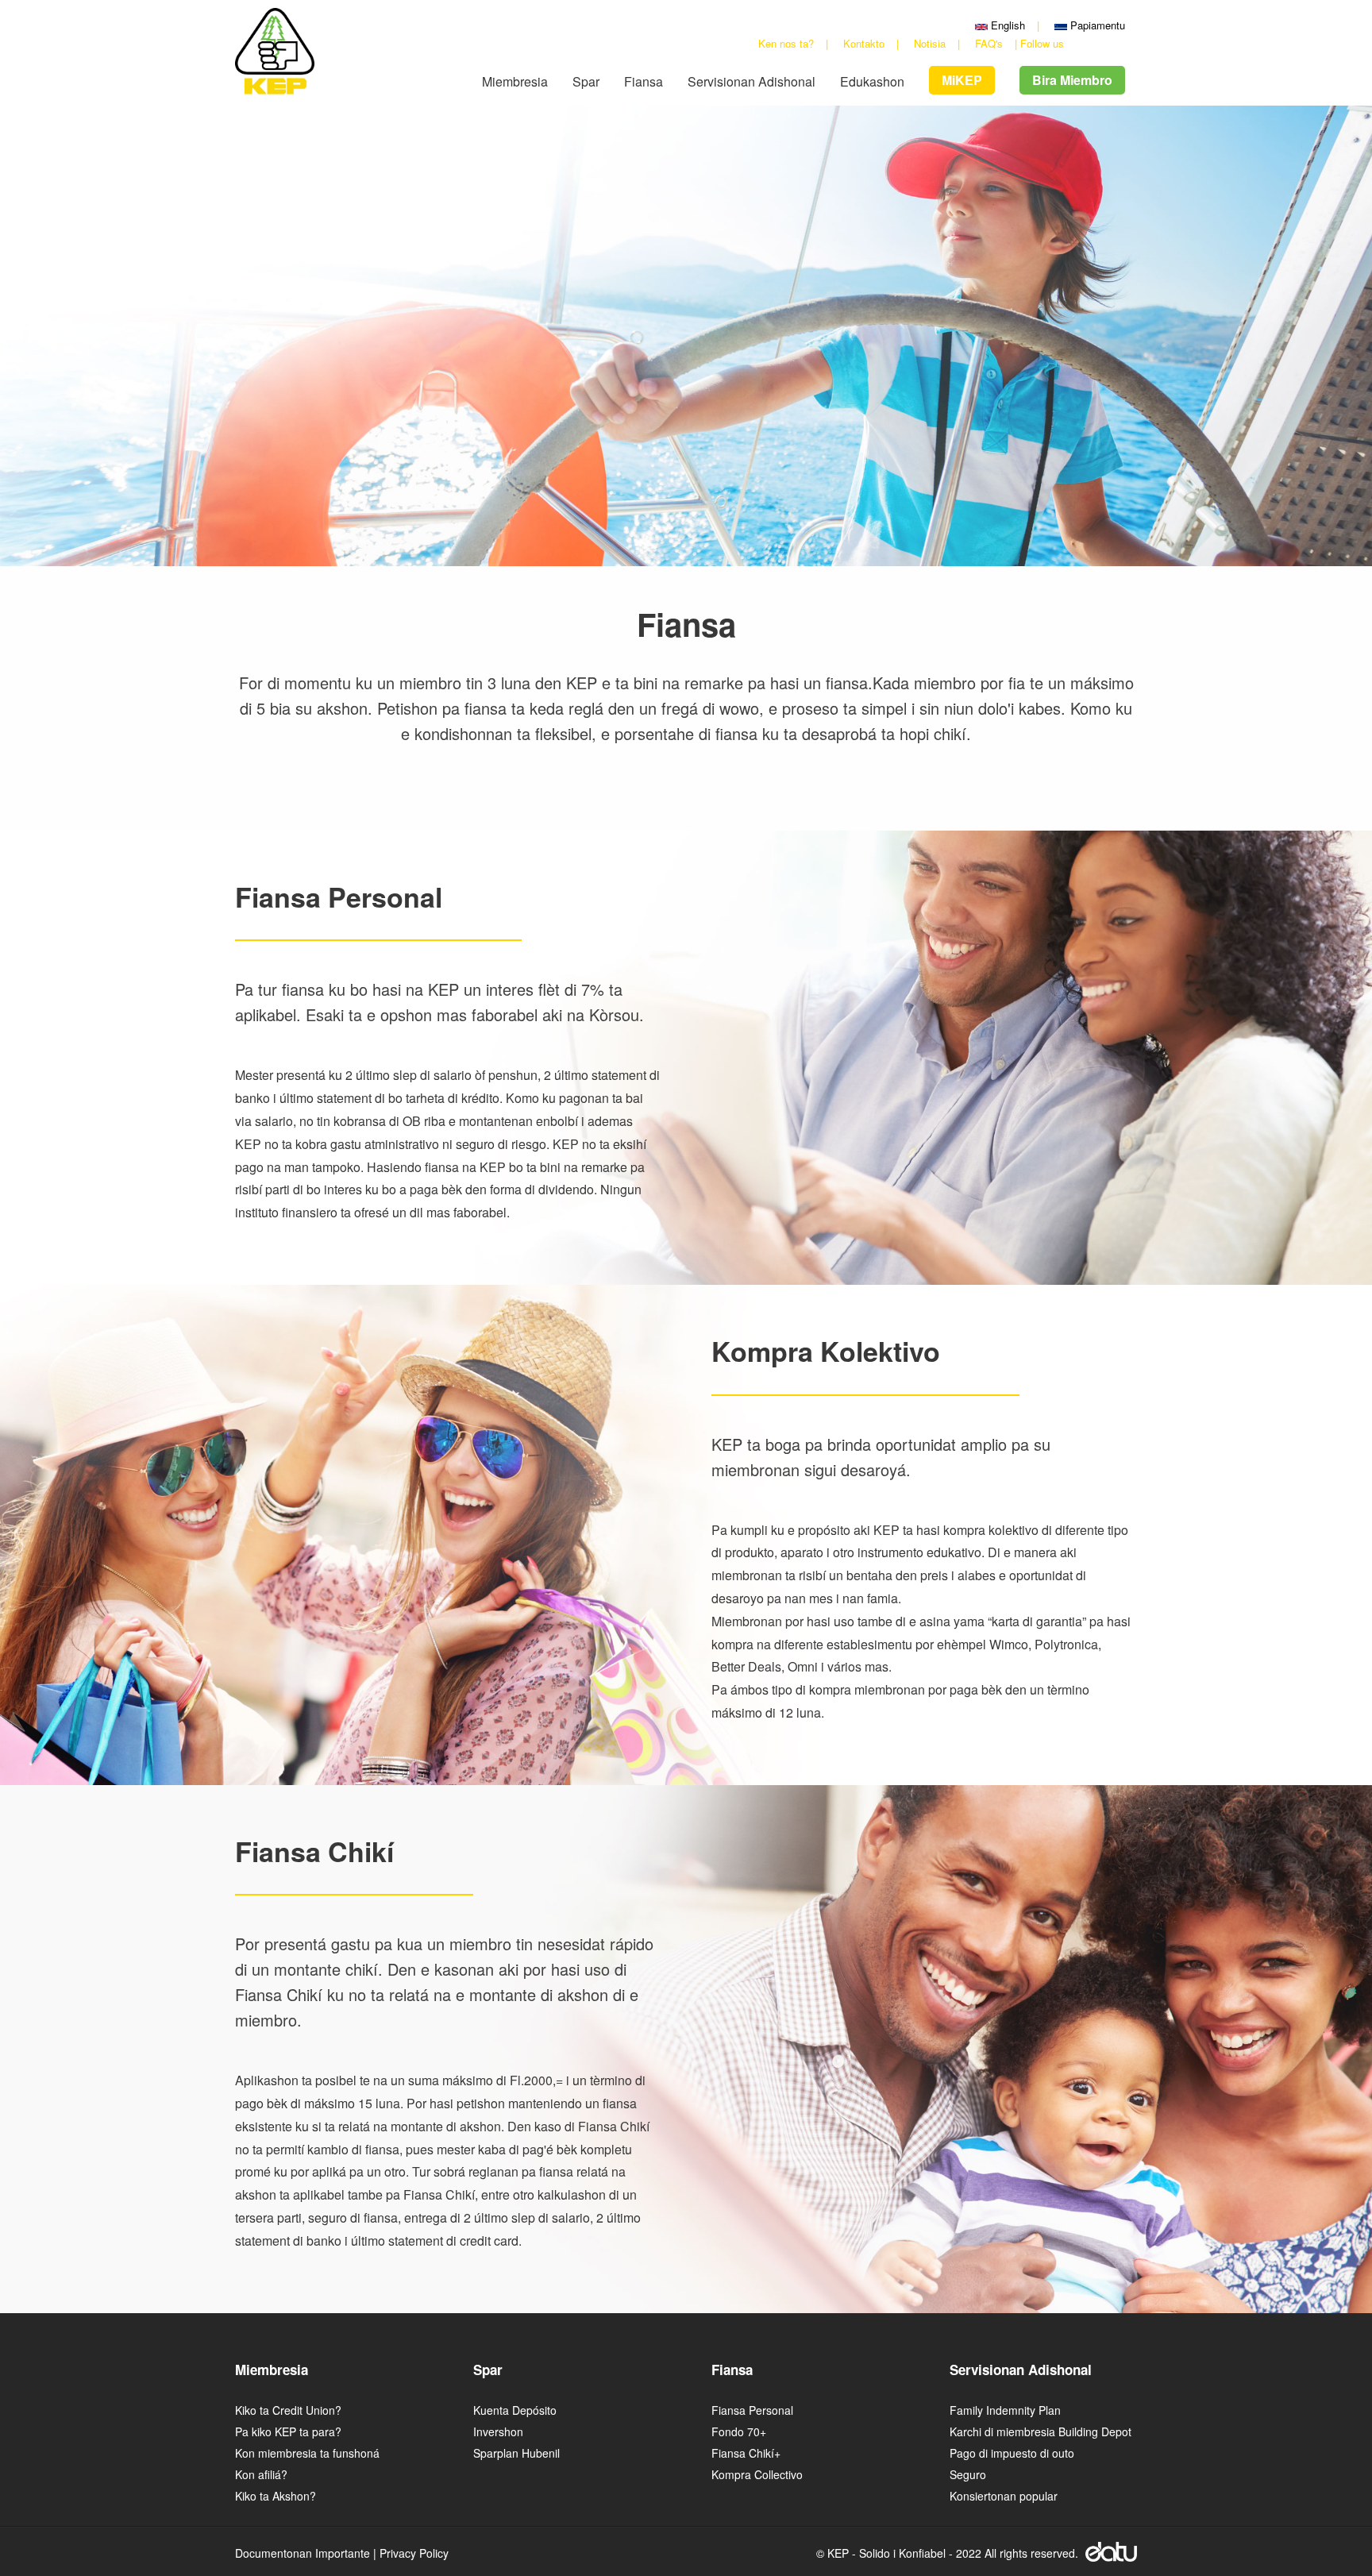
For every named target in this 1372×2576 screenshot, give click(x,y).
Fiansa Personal (752, 2410)
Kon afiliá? (261, 2474)
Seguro (968, 2474)
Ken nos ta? (786, 43)
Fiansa (644, 82)
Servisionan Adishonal (752, 82)
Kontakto (864, 43)
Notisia (930, 43)
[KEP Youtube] (1094, 43)
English (1006, 25)
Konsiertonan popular (1004, 2496)
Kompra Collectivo (757, 2474)
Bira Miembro (1072, 80)
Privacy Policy (414, 2553)
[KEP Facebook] (1076, 43)
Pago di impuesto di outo (1012, 2453)
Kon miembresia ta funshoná (307, 2453)
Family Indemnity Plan (1005, 2410)
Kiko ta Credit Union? (288, 2410)
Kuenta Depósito (515, 2410)
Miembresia (515, 82)
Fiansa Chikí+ (746, 2453)
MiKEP (962, 80)
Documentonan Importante (303, 2553)
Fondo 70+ (739, 2431)
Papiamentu (1096, 25)
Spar (586, 82)
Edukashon (872, 82)
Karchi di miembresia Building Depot (1041, 2431)
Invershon (498, 2431)
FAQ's (989, 43)
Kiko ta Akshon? (276, 2496)
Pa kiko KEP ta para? (288, 2431)
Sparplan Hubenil (516, 2453)
